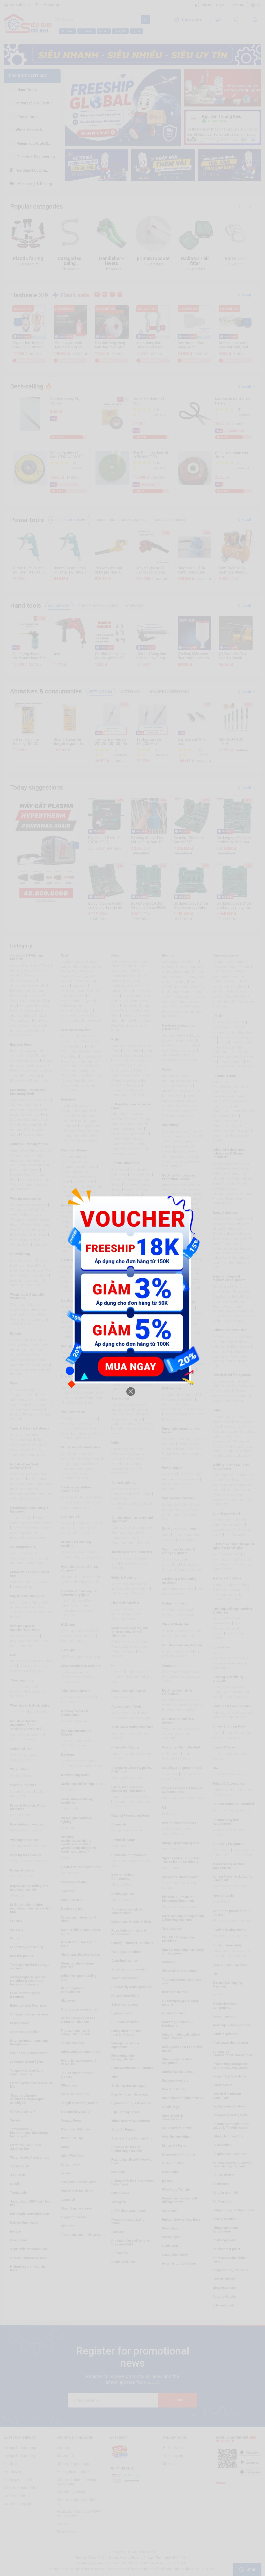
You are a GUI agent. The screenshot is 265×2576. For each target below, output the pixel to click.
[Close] (131, 1392)
